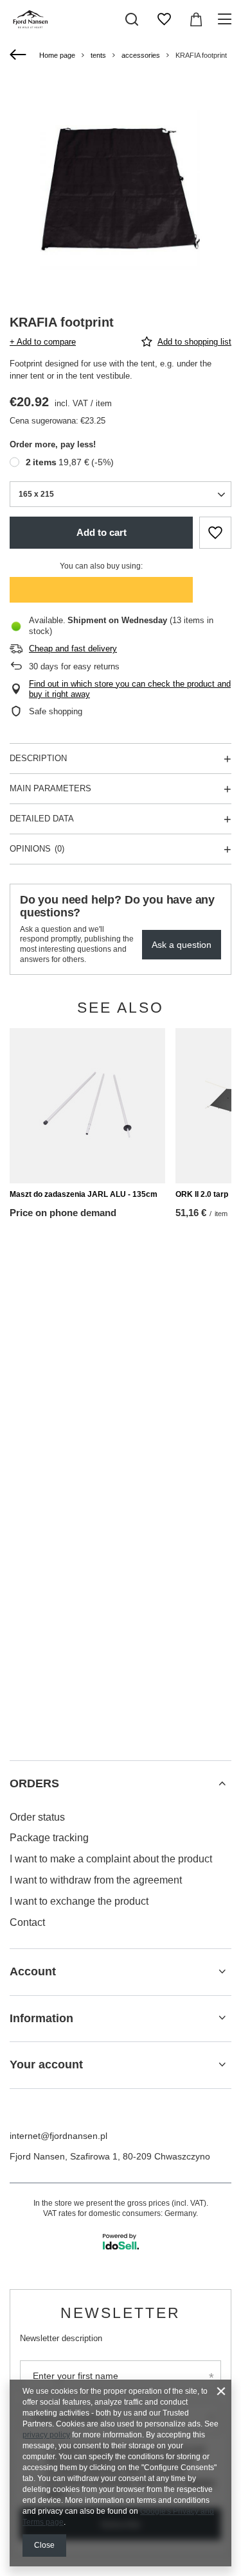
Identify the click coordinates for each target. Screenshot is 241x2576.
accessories (141, 55)
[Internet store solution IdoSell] (121, 2242)
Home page (57, 55)
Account (33, 1971)
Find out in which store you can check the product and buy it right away (130, 689)
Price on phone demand (63, 1213)
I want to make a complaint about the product (111, 1859)
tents (98, 55)
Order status (37, 1817)
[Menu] (227, 19)
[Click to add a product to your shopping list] (215, 533)
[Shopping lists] (164, 19)
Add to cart (102, 532)
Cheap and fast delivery (73, 648)
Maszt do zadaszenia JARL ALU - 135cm (84, 1194)
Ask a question (182, 945)
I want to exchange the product (79, 1901)
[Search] (132, 19)
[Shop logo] (31, 19)
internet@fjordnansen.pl (58, 2136)
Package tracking (49, 1838)
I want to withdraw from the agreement (96, 1880)
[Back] (20, 55)
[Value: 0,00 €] (196, 19)
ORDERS (34, 1783)
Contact (27, 1922)
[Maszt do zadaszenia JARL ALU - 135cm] (87, 1106)
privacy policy (46, 2435)
